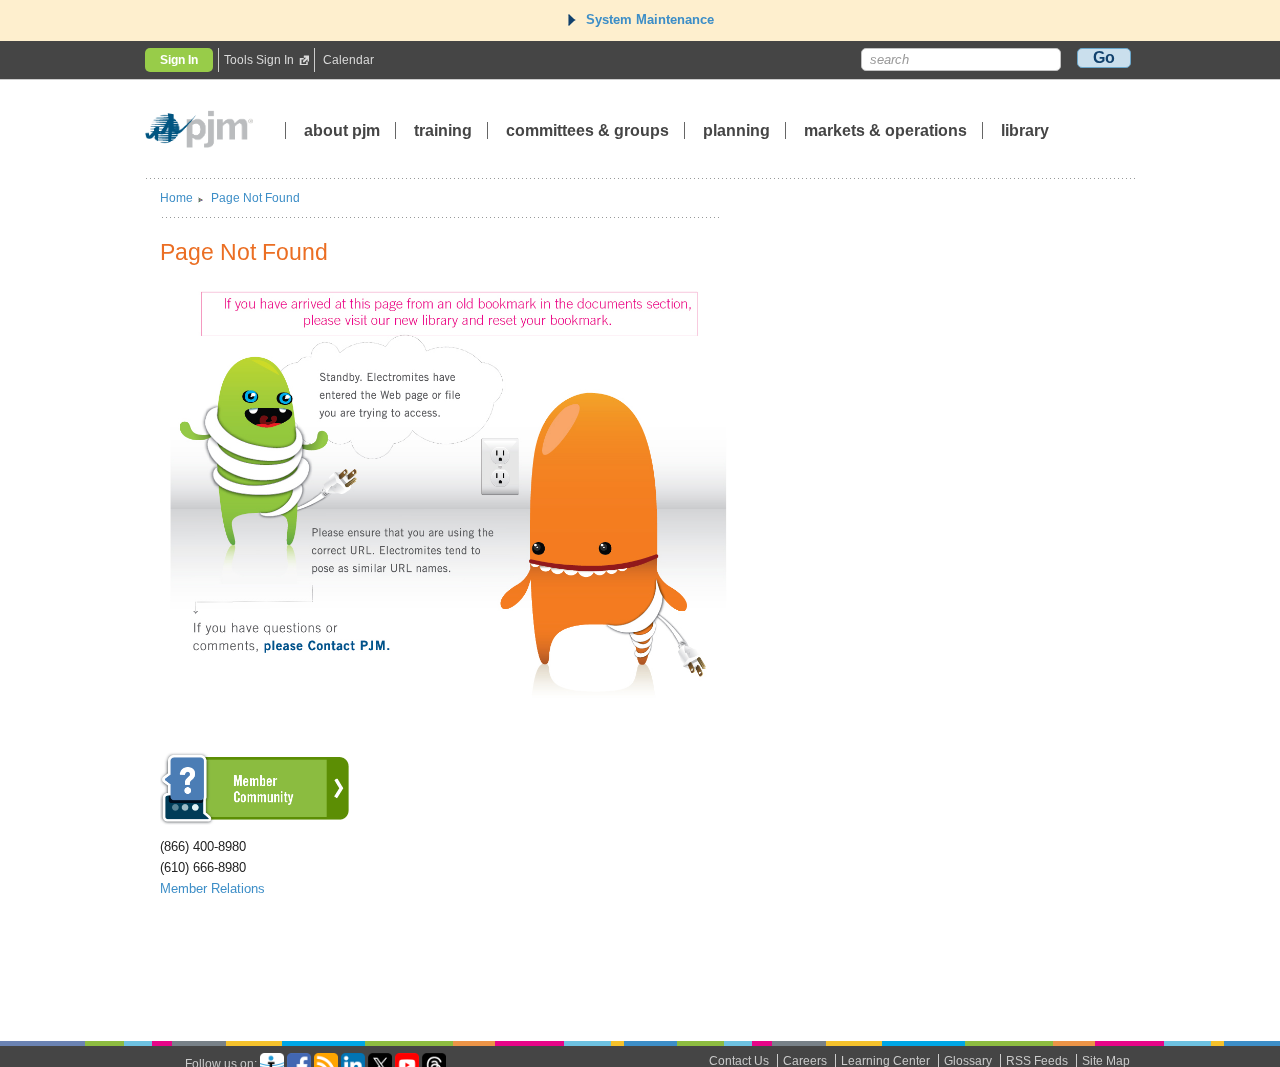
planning (736, 130)
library (1025, 130)
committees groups (587, 130)
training (445, 130)
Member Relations (212, 888)
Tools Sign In (259, 60)
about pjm (342, 130)
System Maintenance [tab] (650, 19)
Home (176, 198)
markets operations (885, 130)
